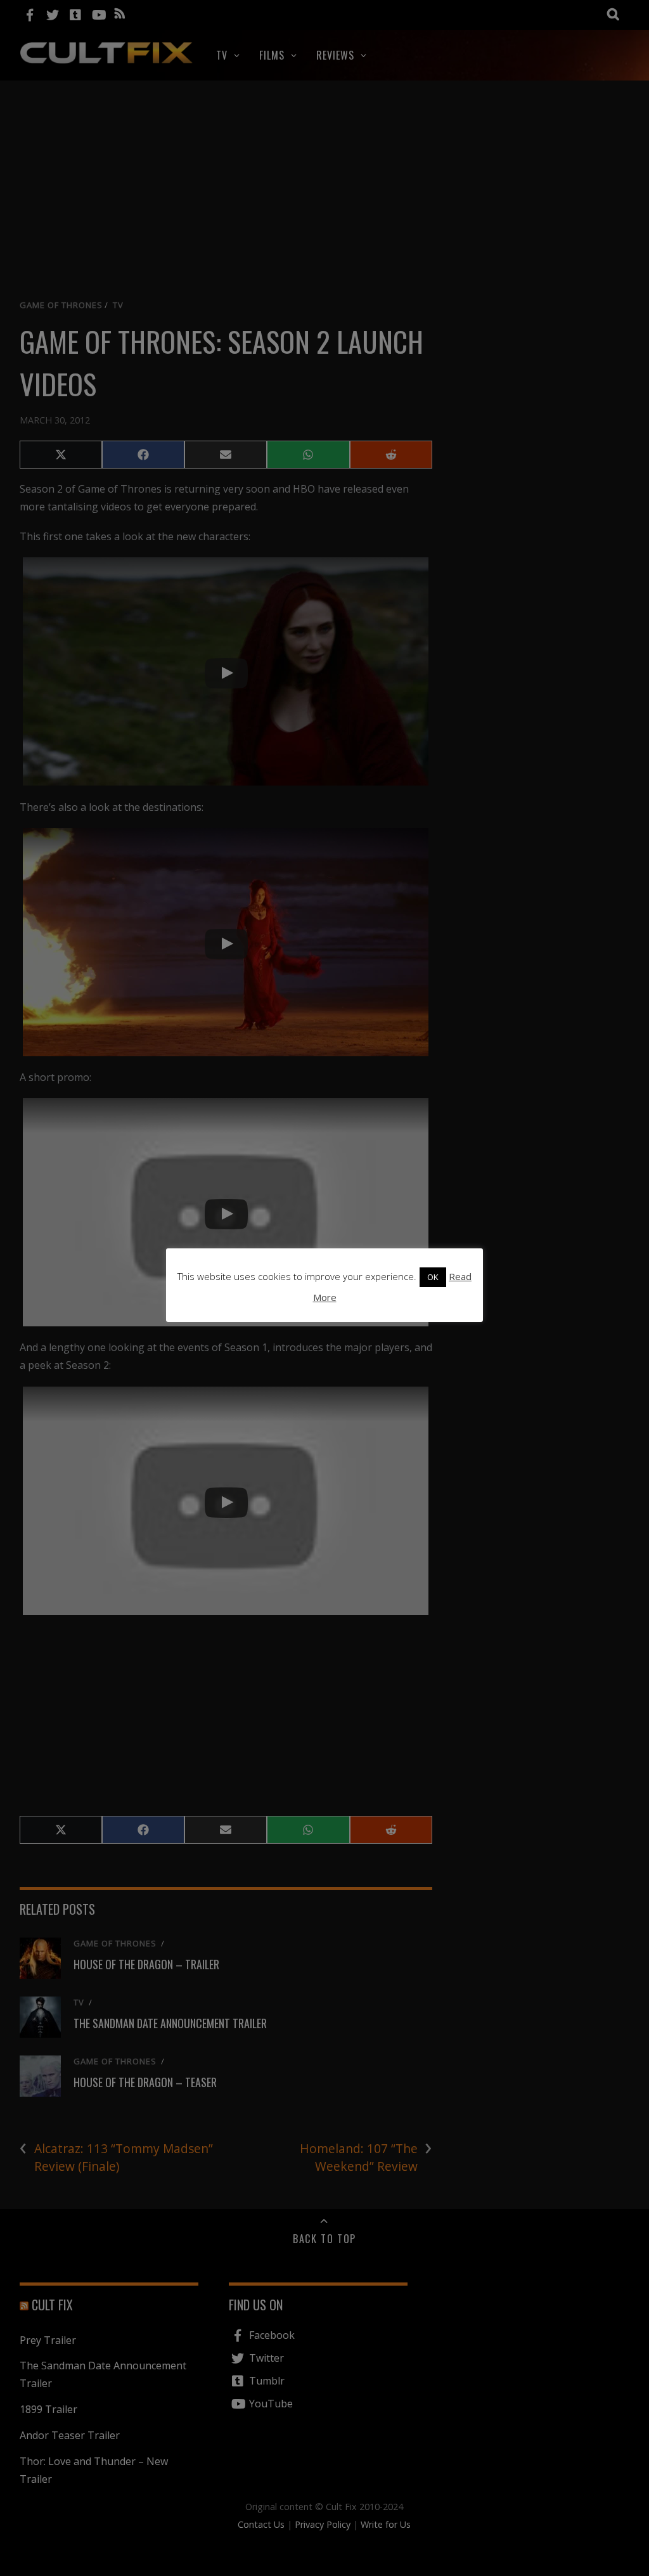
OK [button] (433, 1277)
